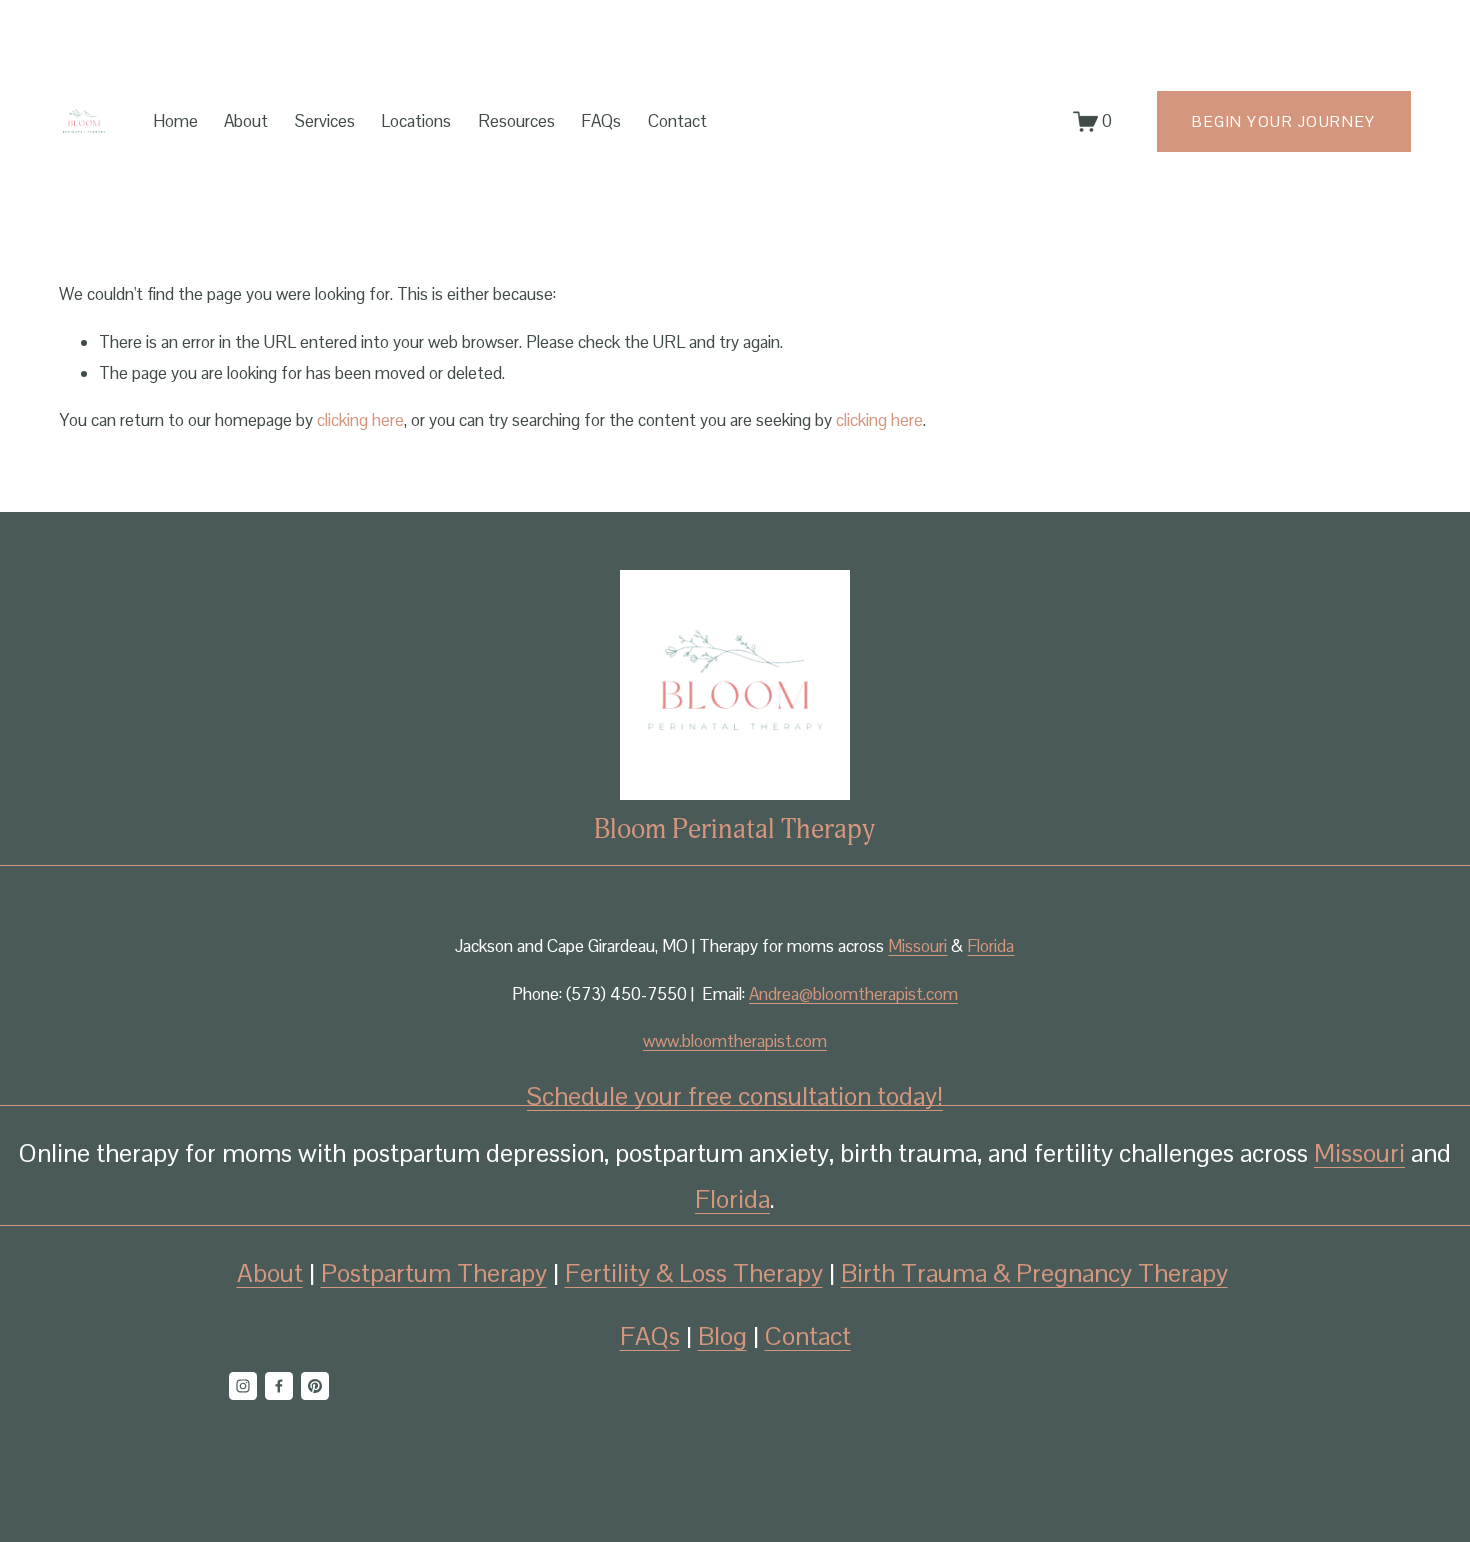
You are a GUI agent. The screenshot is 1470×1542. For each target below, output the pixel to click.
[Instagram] (243, 1386)
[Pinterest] (315, 1386)
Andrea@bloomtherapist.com (853, 994)
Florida (990, 946)
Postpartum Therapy (434, 1273)
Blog (722, 1336)
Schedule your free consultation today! (735, 1096)
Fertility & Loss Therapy (694, 1273)
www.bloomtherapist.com (735, 1041)
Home (175, 121)
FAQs (601, 121)
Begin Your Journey (1283, 121)
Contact (677, 121)
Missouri (917, 946)
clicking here (360, 420)
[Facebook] (279, 1386)
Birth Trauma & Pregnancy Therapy (1034, 1273)
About (246, 121)
